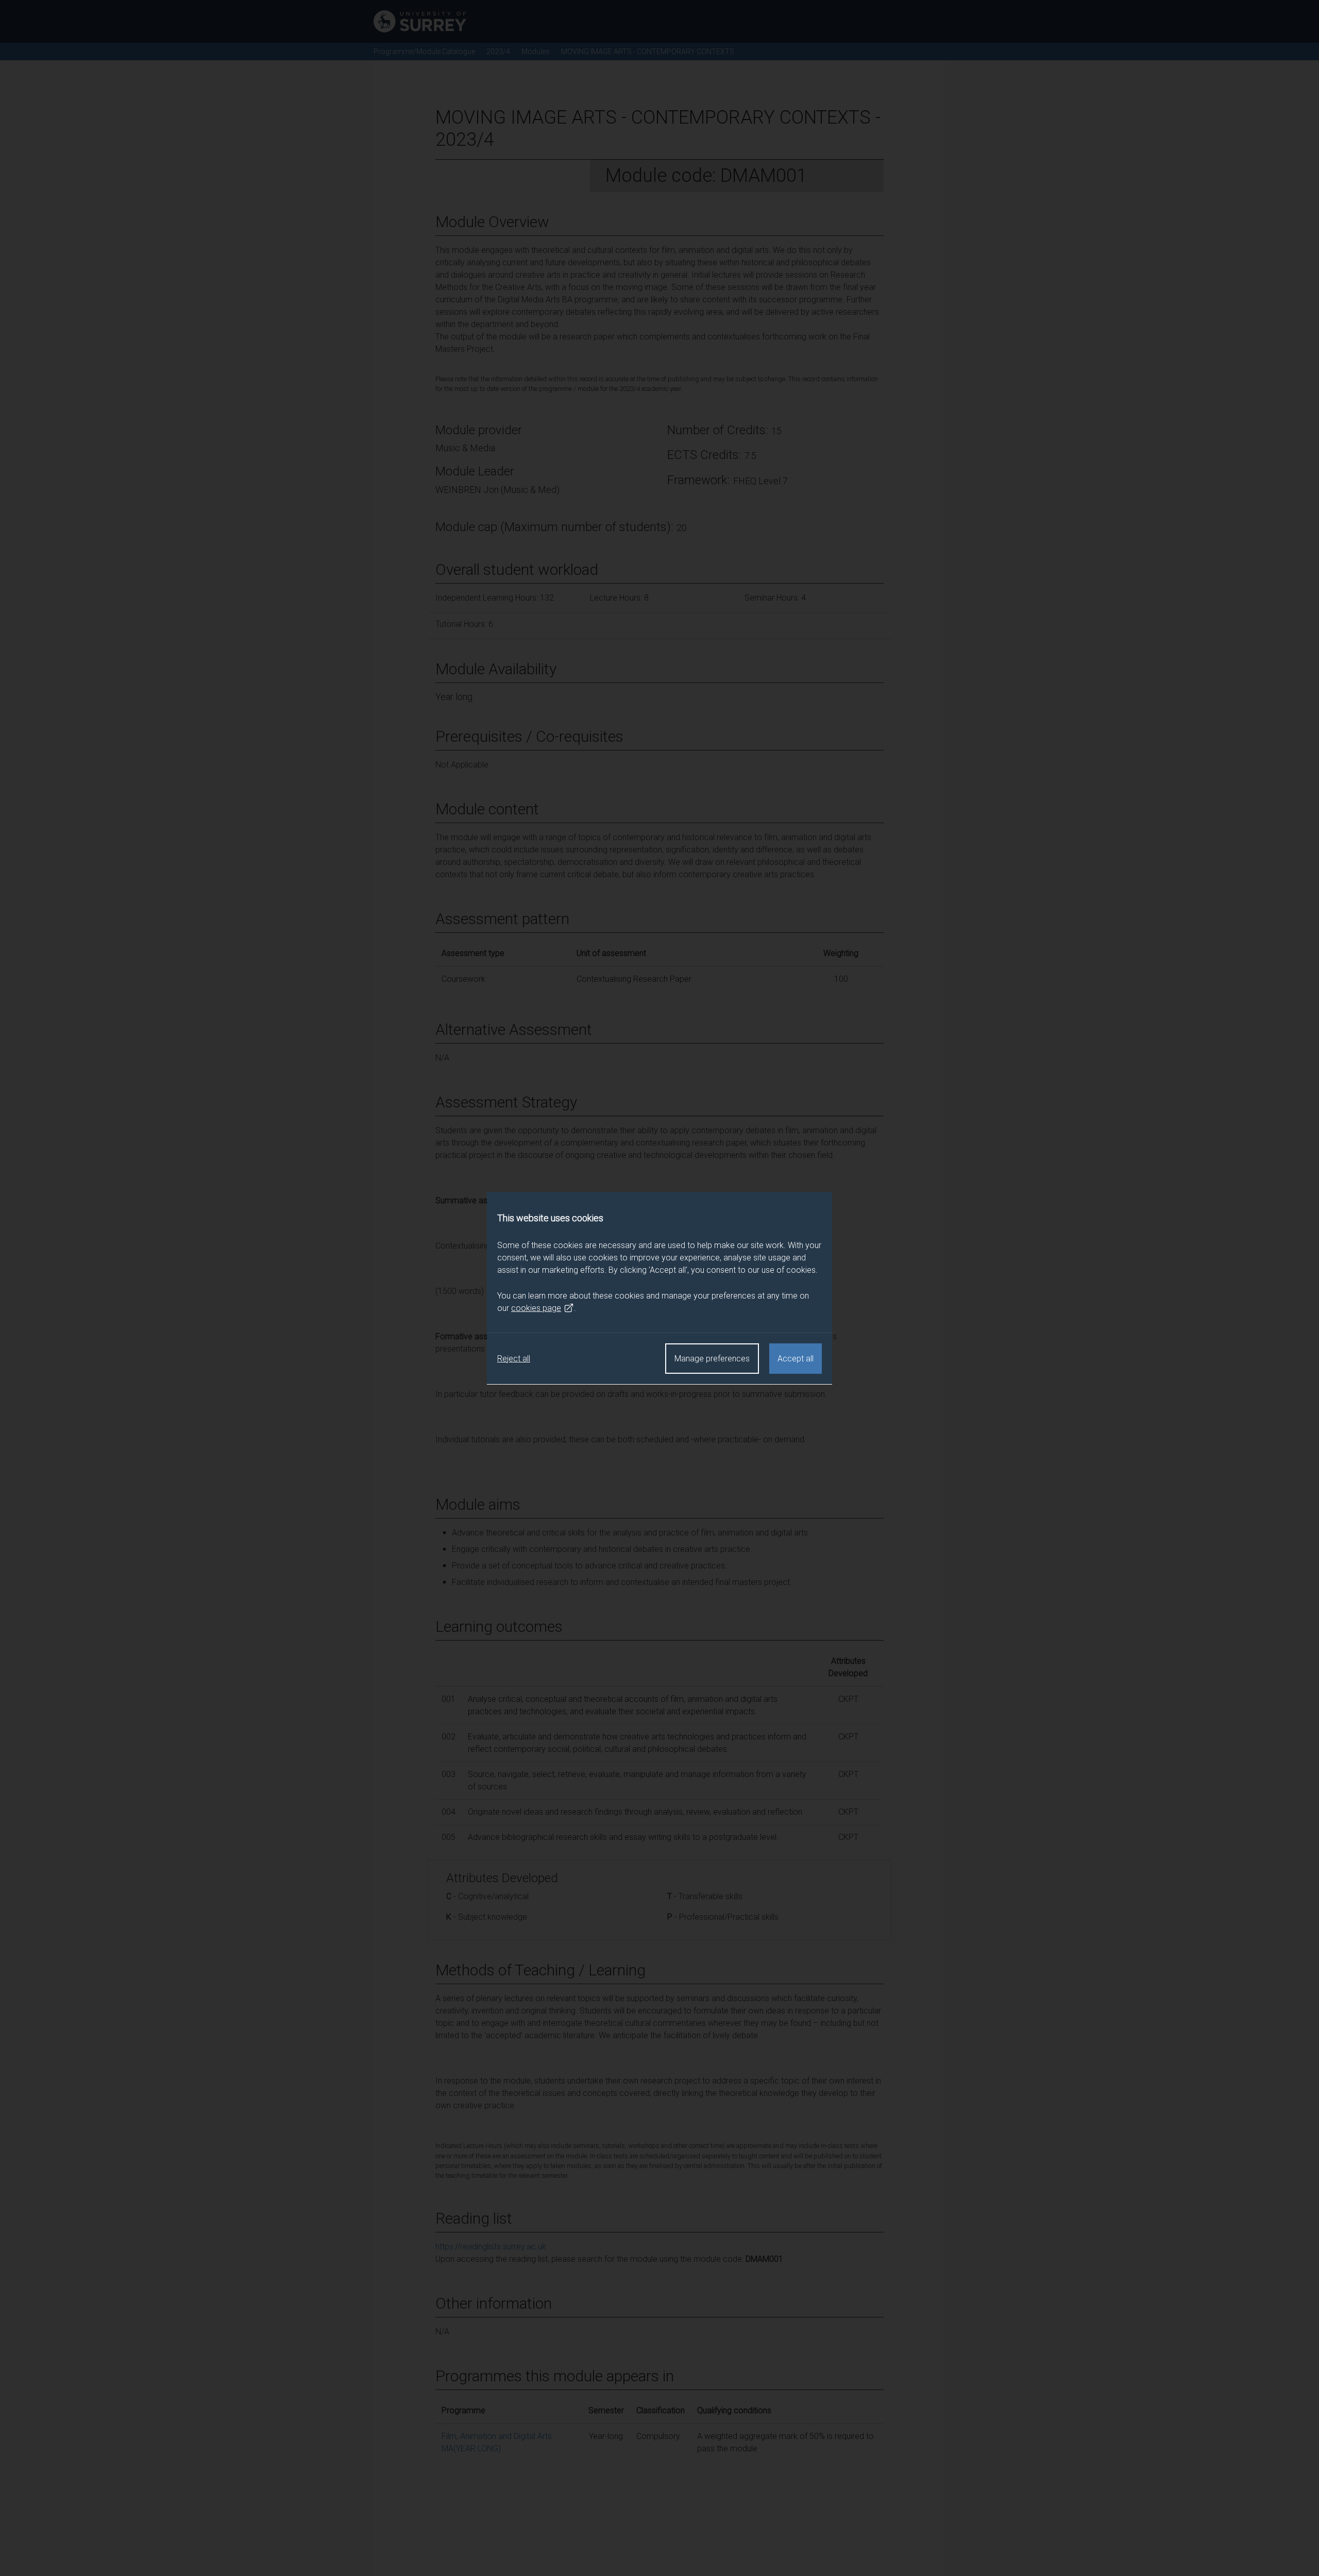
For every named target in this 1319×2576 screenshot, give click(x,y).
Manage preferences (712, 1359)
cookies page (536, 1308)
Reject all (514, 1359)
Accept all (796, 1359)
